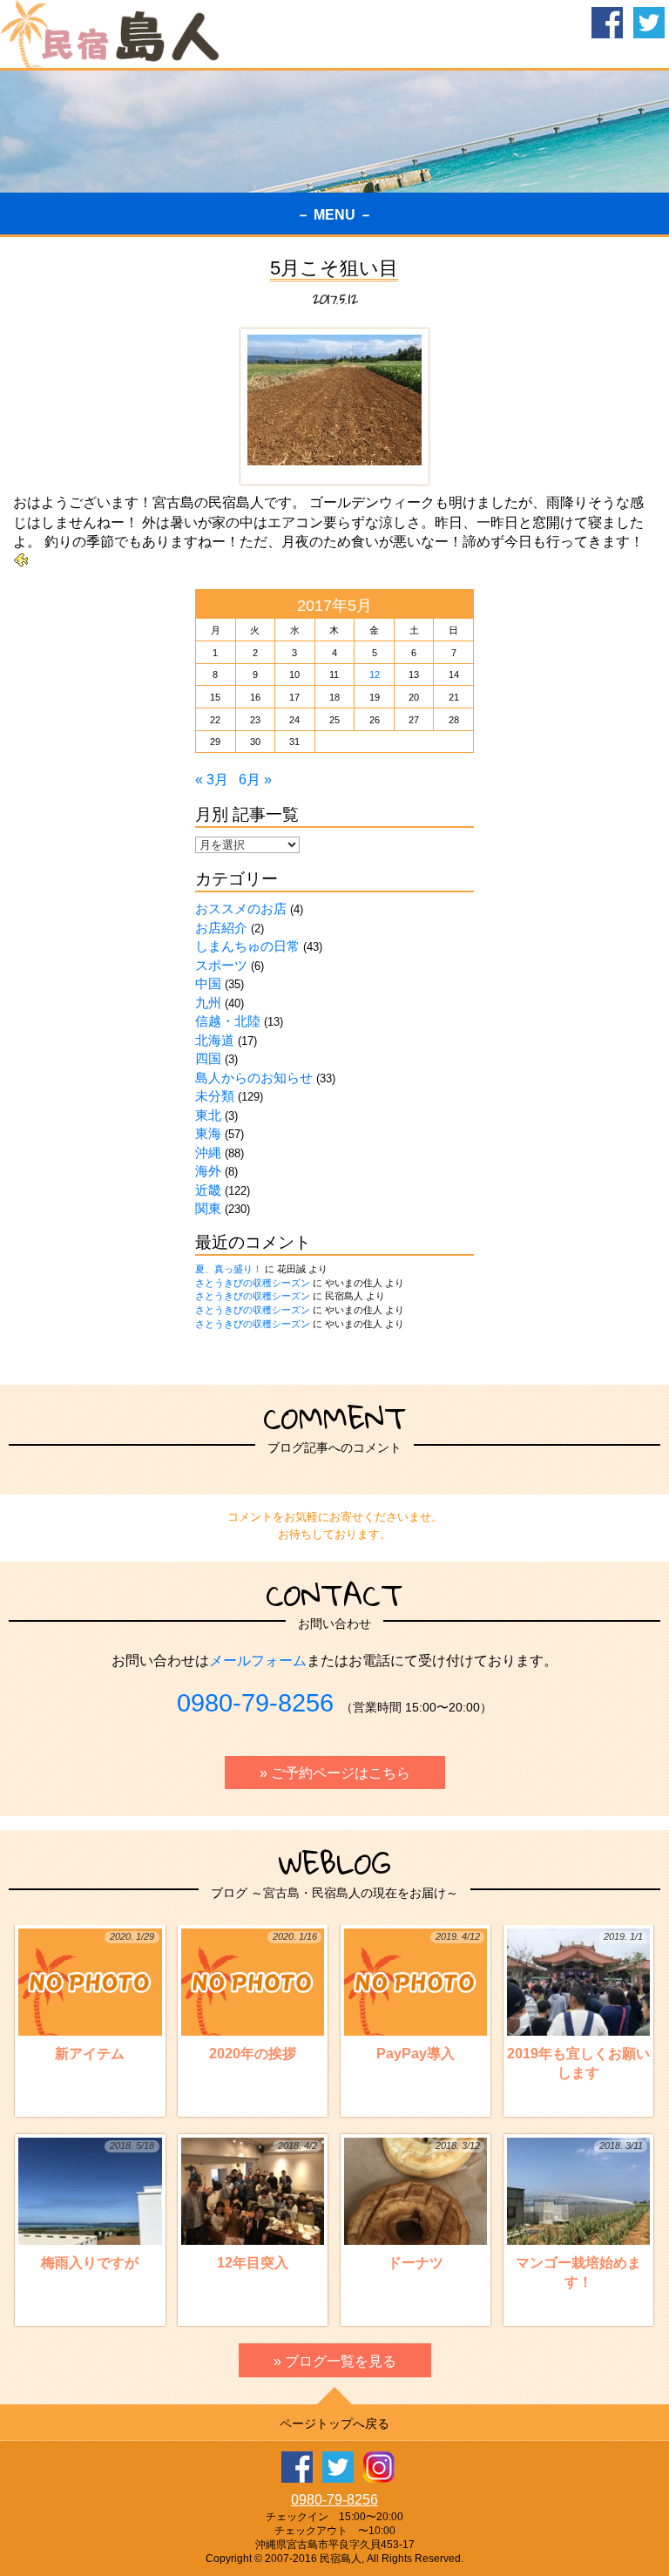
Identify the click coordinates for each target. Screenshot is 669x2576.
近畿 (208, 1190)
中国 (208, 983)
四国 (208, 1058)
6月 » (255, 780)
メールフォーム (258, 1661)
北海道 (215, 1040)
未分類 (215, 1096)
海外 (208, 1171)
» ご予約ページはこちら (335, 1773)
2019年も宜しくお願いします (578, 2006)
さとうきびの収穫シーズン (253, 1283)
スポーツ (221, 965)
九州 (208, 1003)
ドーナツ (433, 2205)
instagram (379, 2467)
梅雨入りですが (97, 2205)
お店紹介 (221, 928)
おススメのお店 (241, 908)
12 (375, 675)
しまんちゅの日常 (247, 946)
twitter (649, 23)
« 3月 (212, 780)
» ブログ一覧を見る (335, 2361)
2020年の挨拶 (263, 1996)
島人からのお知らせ (254, 1078)
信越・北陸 (228, 1021)
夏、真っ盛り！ (229, 1269)
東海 (208, 1133)
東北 (208, 1115)
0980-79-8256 (255, 1703)
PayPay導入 (428, 1996)
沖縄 (208, 1152)
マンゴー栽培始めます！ (579, 2215)
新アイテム (104, 1996)
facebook (607, 23)
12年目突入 (267, 2205)
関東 (208, 1208)
